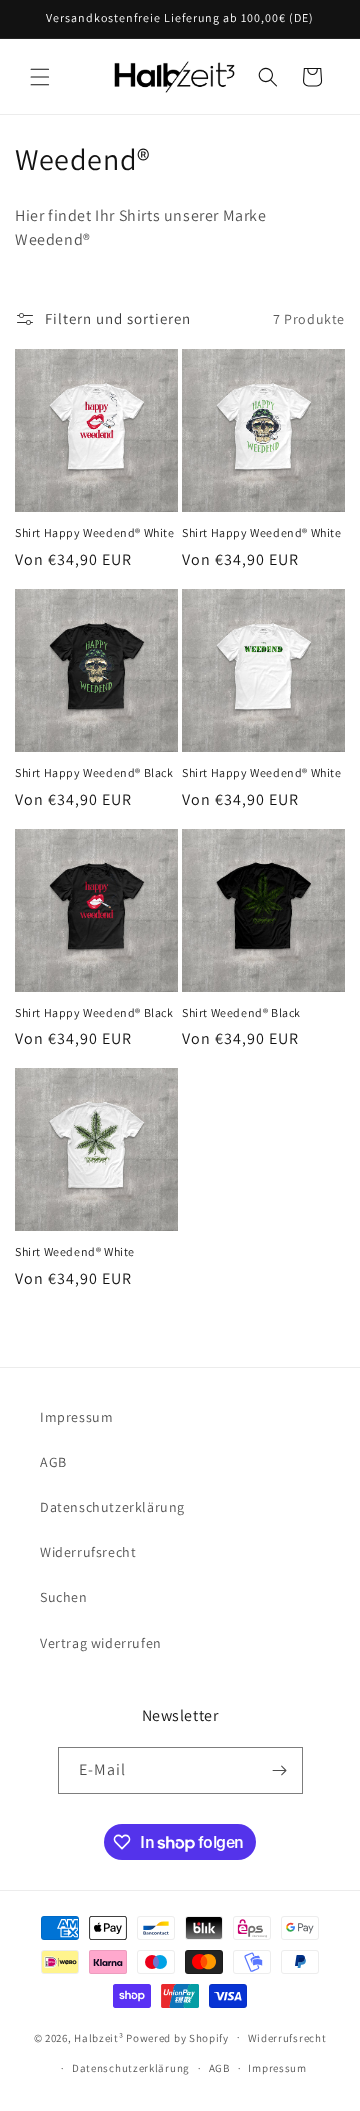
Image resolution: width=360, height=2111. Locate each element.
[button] (40, 77)
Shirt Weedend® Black (241, 1012)
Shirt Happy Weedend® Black (94, 772)
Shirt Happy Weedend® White (95, 532)
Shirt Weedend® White (75, 1251)
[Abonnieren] (280, 1770)
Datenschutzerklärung (112, 1507)
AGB (53, 1462)
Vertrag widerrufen (101, 1643)
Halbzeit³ (98, 2037)
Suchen (64, 1597)
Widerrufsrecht (88, 1552)
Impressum (76, 1417)
